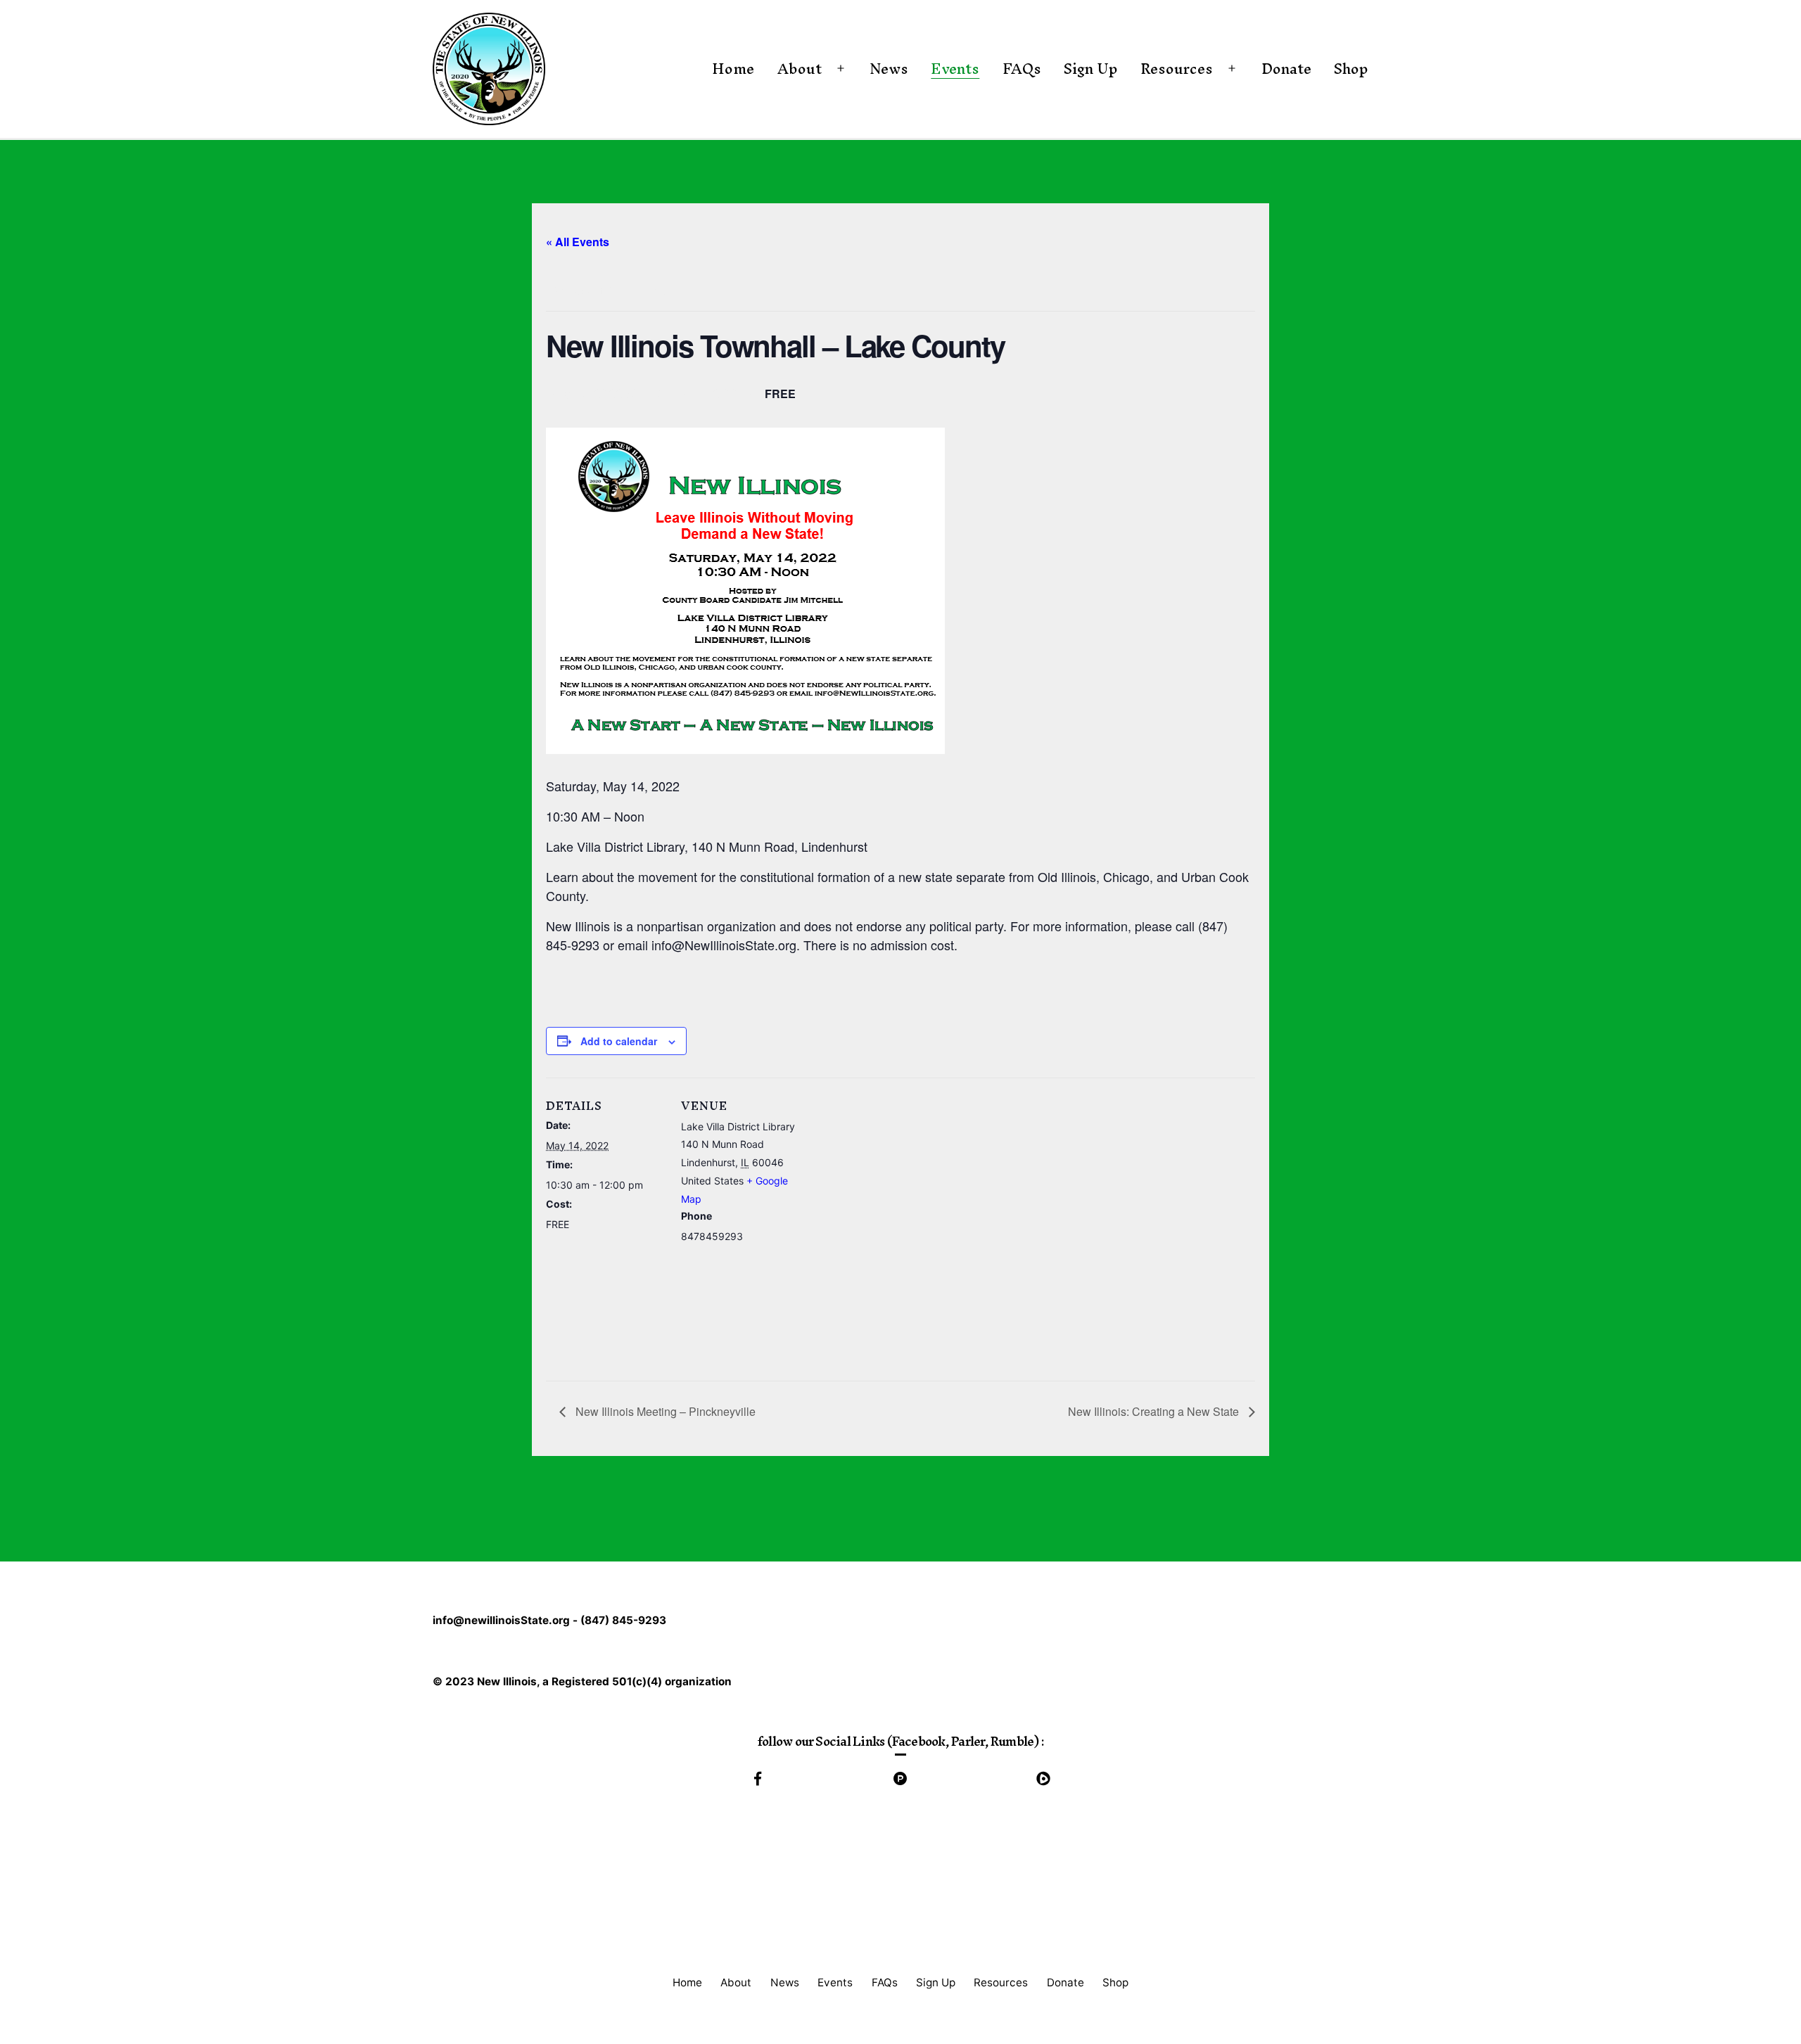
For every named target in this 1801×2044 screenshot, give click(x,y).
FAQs (1022, 68)
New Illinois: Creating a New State (1155, 1411)
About (800, 68)
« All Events (578, 242)
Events (955, 68)
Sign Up (1091, 68)
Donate (1286, 68)
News (889, 68)
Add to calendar (619, 1041)
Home (733, 68)
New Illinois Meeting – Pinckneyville (664, 1411)
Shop (1351, 68)
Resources (1177, 68)
